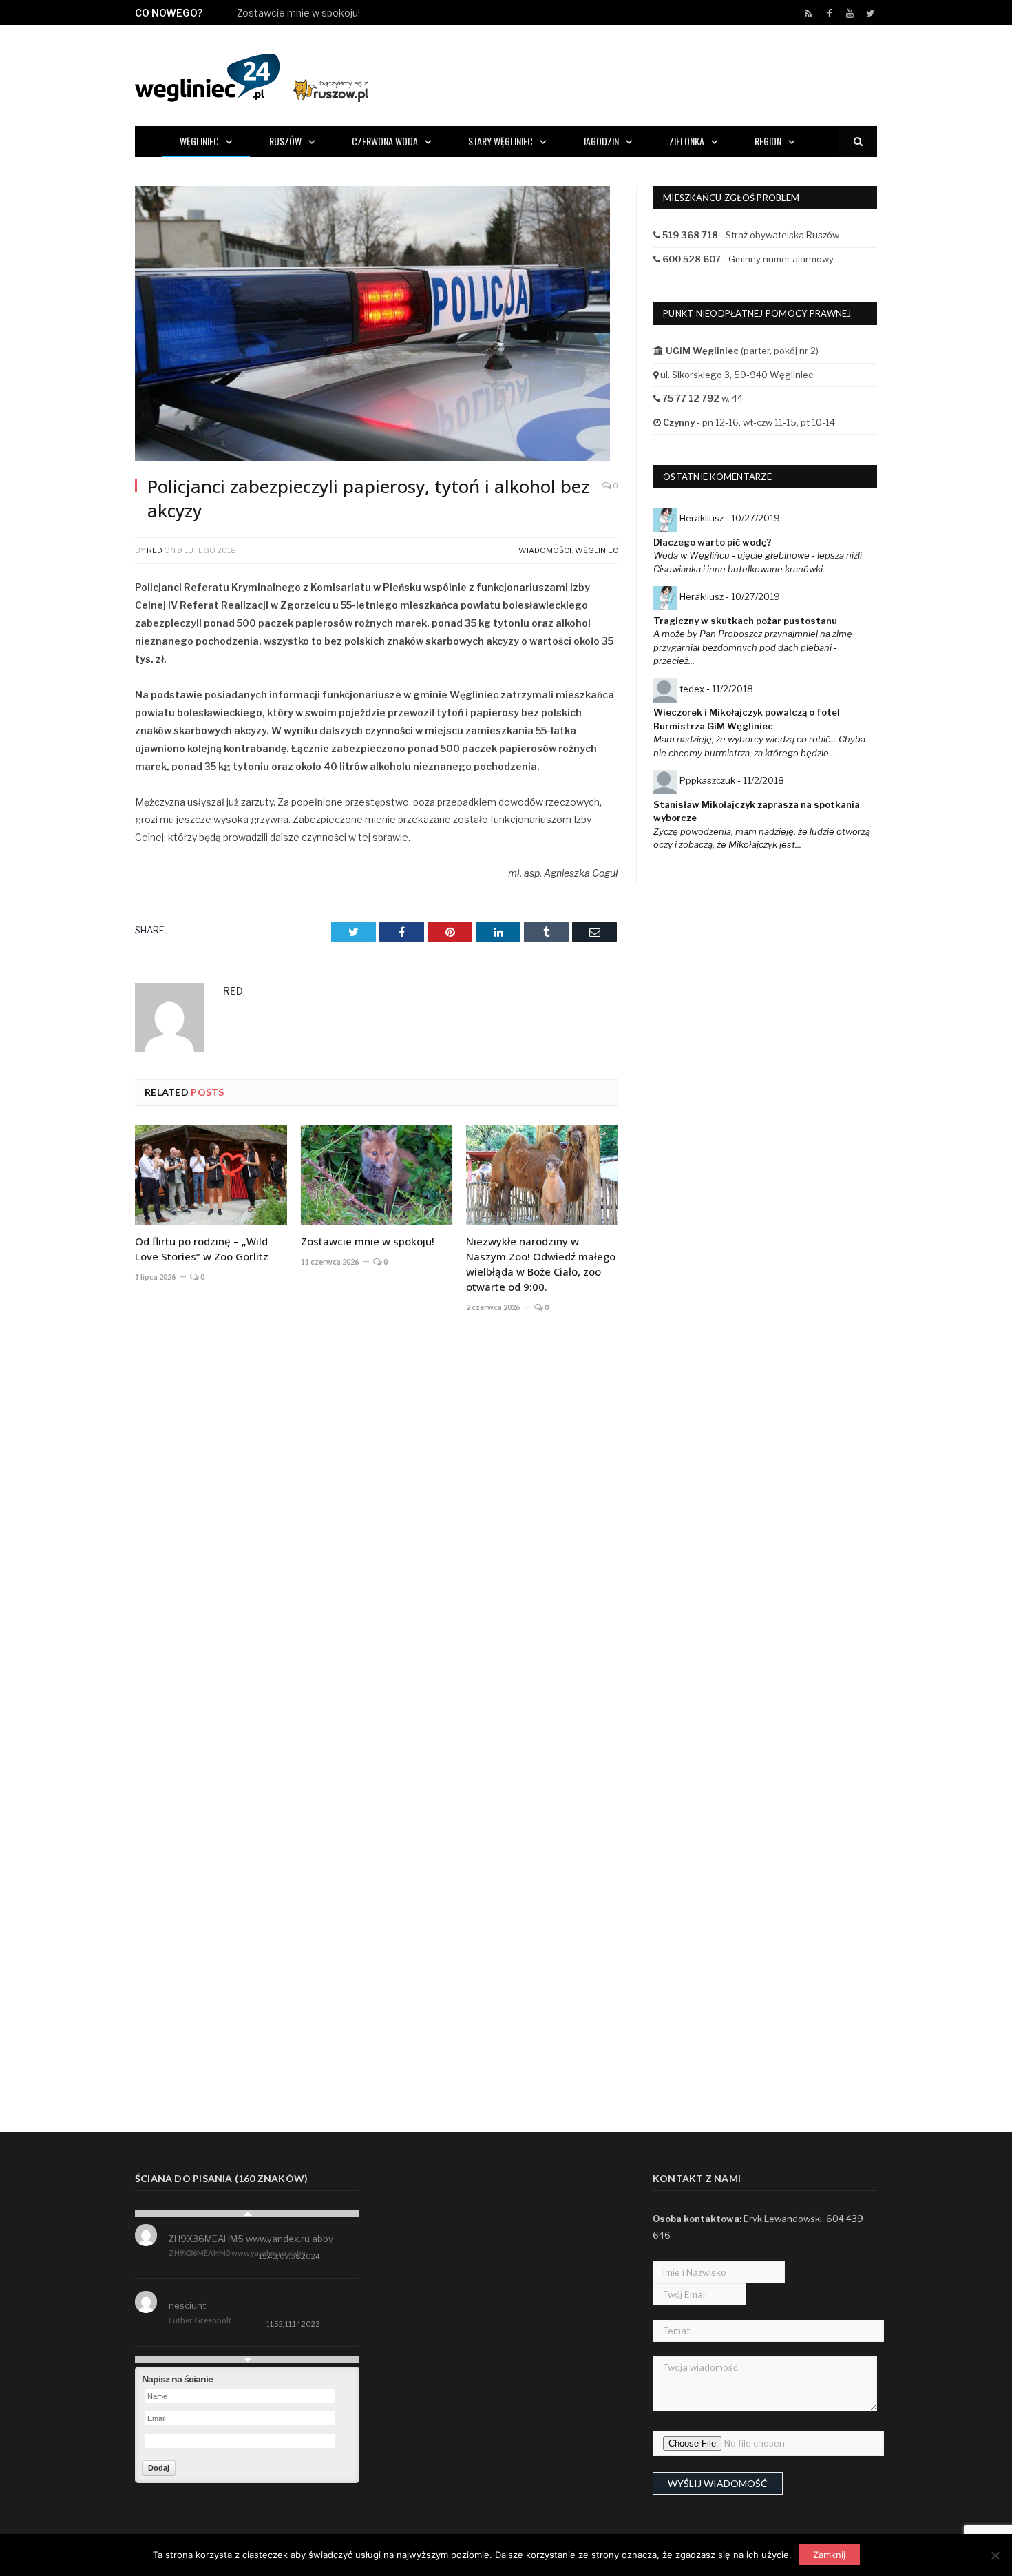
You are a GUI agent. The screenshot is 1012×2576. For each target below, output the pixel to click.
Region (768, 141)
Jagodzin (601, 141)
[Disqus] (377, 1527)
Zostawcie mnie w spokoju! (298, 13)
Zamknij (829, 2555)
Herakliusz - (730, 518)
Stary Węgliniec (500, 141)
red (155, 550)
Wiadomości (545, 550)
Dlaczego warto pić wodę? (713, 542)
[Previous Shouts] (247, 2214)
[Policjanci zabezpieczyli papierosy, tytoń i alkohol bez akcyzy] (377, 325)
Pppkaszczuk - (732, 780)
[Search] (858, 142)
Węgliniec (199, 141)
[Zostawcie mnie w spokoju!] (377, 1175)
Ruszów (285, 141)
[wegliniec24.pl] (252, 75)
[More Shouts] (247, 2360)
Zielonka (687, 141)
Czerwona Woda (385, 141)
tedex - (716, 689)
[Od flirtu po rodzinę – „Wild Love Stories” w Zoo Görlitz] (211, 1175)
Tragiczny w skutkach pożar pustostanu (745, 621)
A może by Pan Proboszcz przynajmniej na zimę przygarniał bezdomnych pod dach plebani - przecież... (753, 647)
